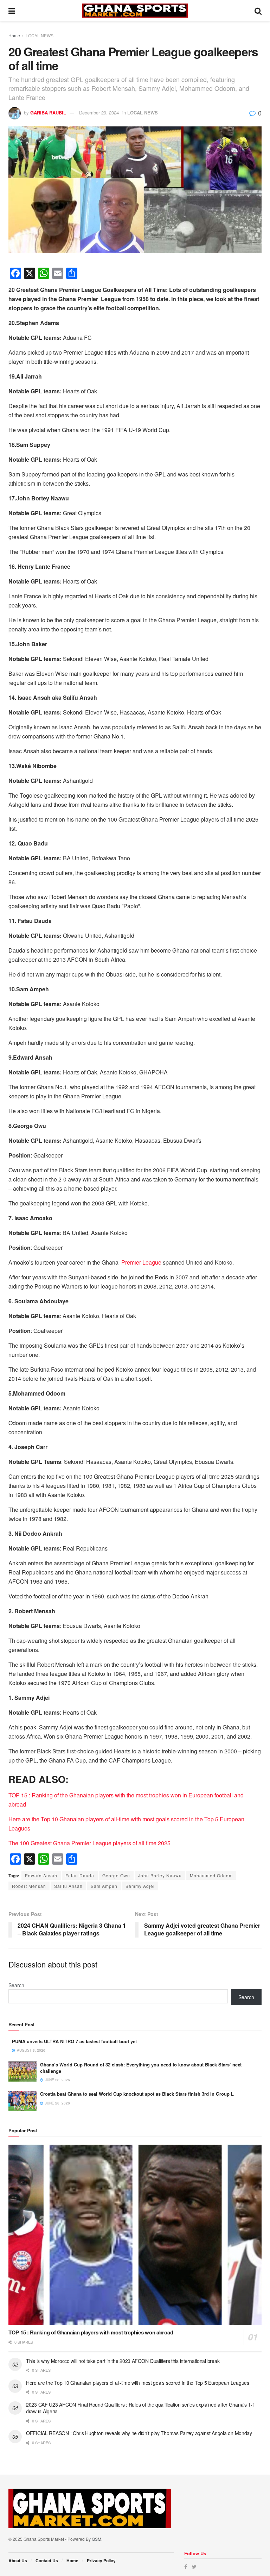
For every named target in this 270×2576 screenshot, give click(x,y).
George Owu (116, 1875)
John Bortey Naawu (160, 1875)
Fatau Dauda (80, 1875)
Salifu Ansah (68, 1886)
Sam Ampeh (104, 1886)
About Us (18, 2561)
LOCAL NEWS (40, 35)
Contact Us (47, 2561)
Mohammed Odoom (211, 1875)
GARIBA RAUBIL (48, 113)
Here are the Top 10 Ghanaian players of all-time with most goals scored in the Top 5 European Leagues (138, 2383)
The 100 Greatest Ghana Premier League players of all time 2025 (89, 1843)
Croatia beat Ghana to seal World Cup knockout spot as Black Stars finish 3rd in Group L (137, 2094)
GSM (97, 2539)
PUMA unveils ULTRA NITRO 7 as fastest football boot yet (74, 2041)
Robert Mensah (29, 1886)
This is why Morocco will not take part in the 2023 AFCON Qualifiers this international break (123, 2361)
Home (14, 35)
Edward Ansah (41, 1875)
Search (16, 1985)
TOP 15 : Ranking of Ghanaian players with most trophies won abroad (91, 2332)
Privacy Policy (101, 2561)
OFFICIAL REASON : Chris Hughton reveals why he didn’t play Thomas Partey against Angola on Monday (139, 2433)
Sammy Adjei (140, 1886)
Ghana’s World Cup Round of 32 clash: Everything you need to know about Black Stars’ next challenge (141, 2068)
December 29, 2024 (99, 113)
